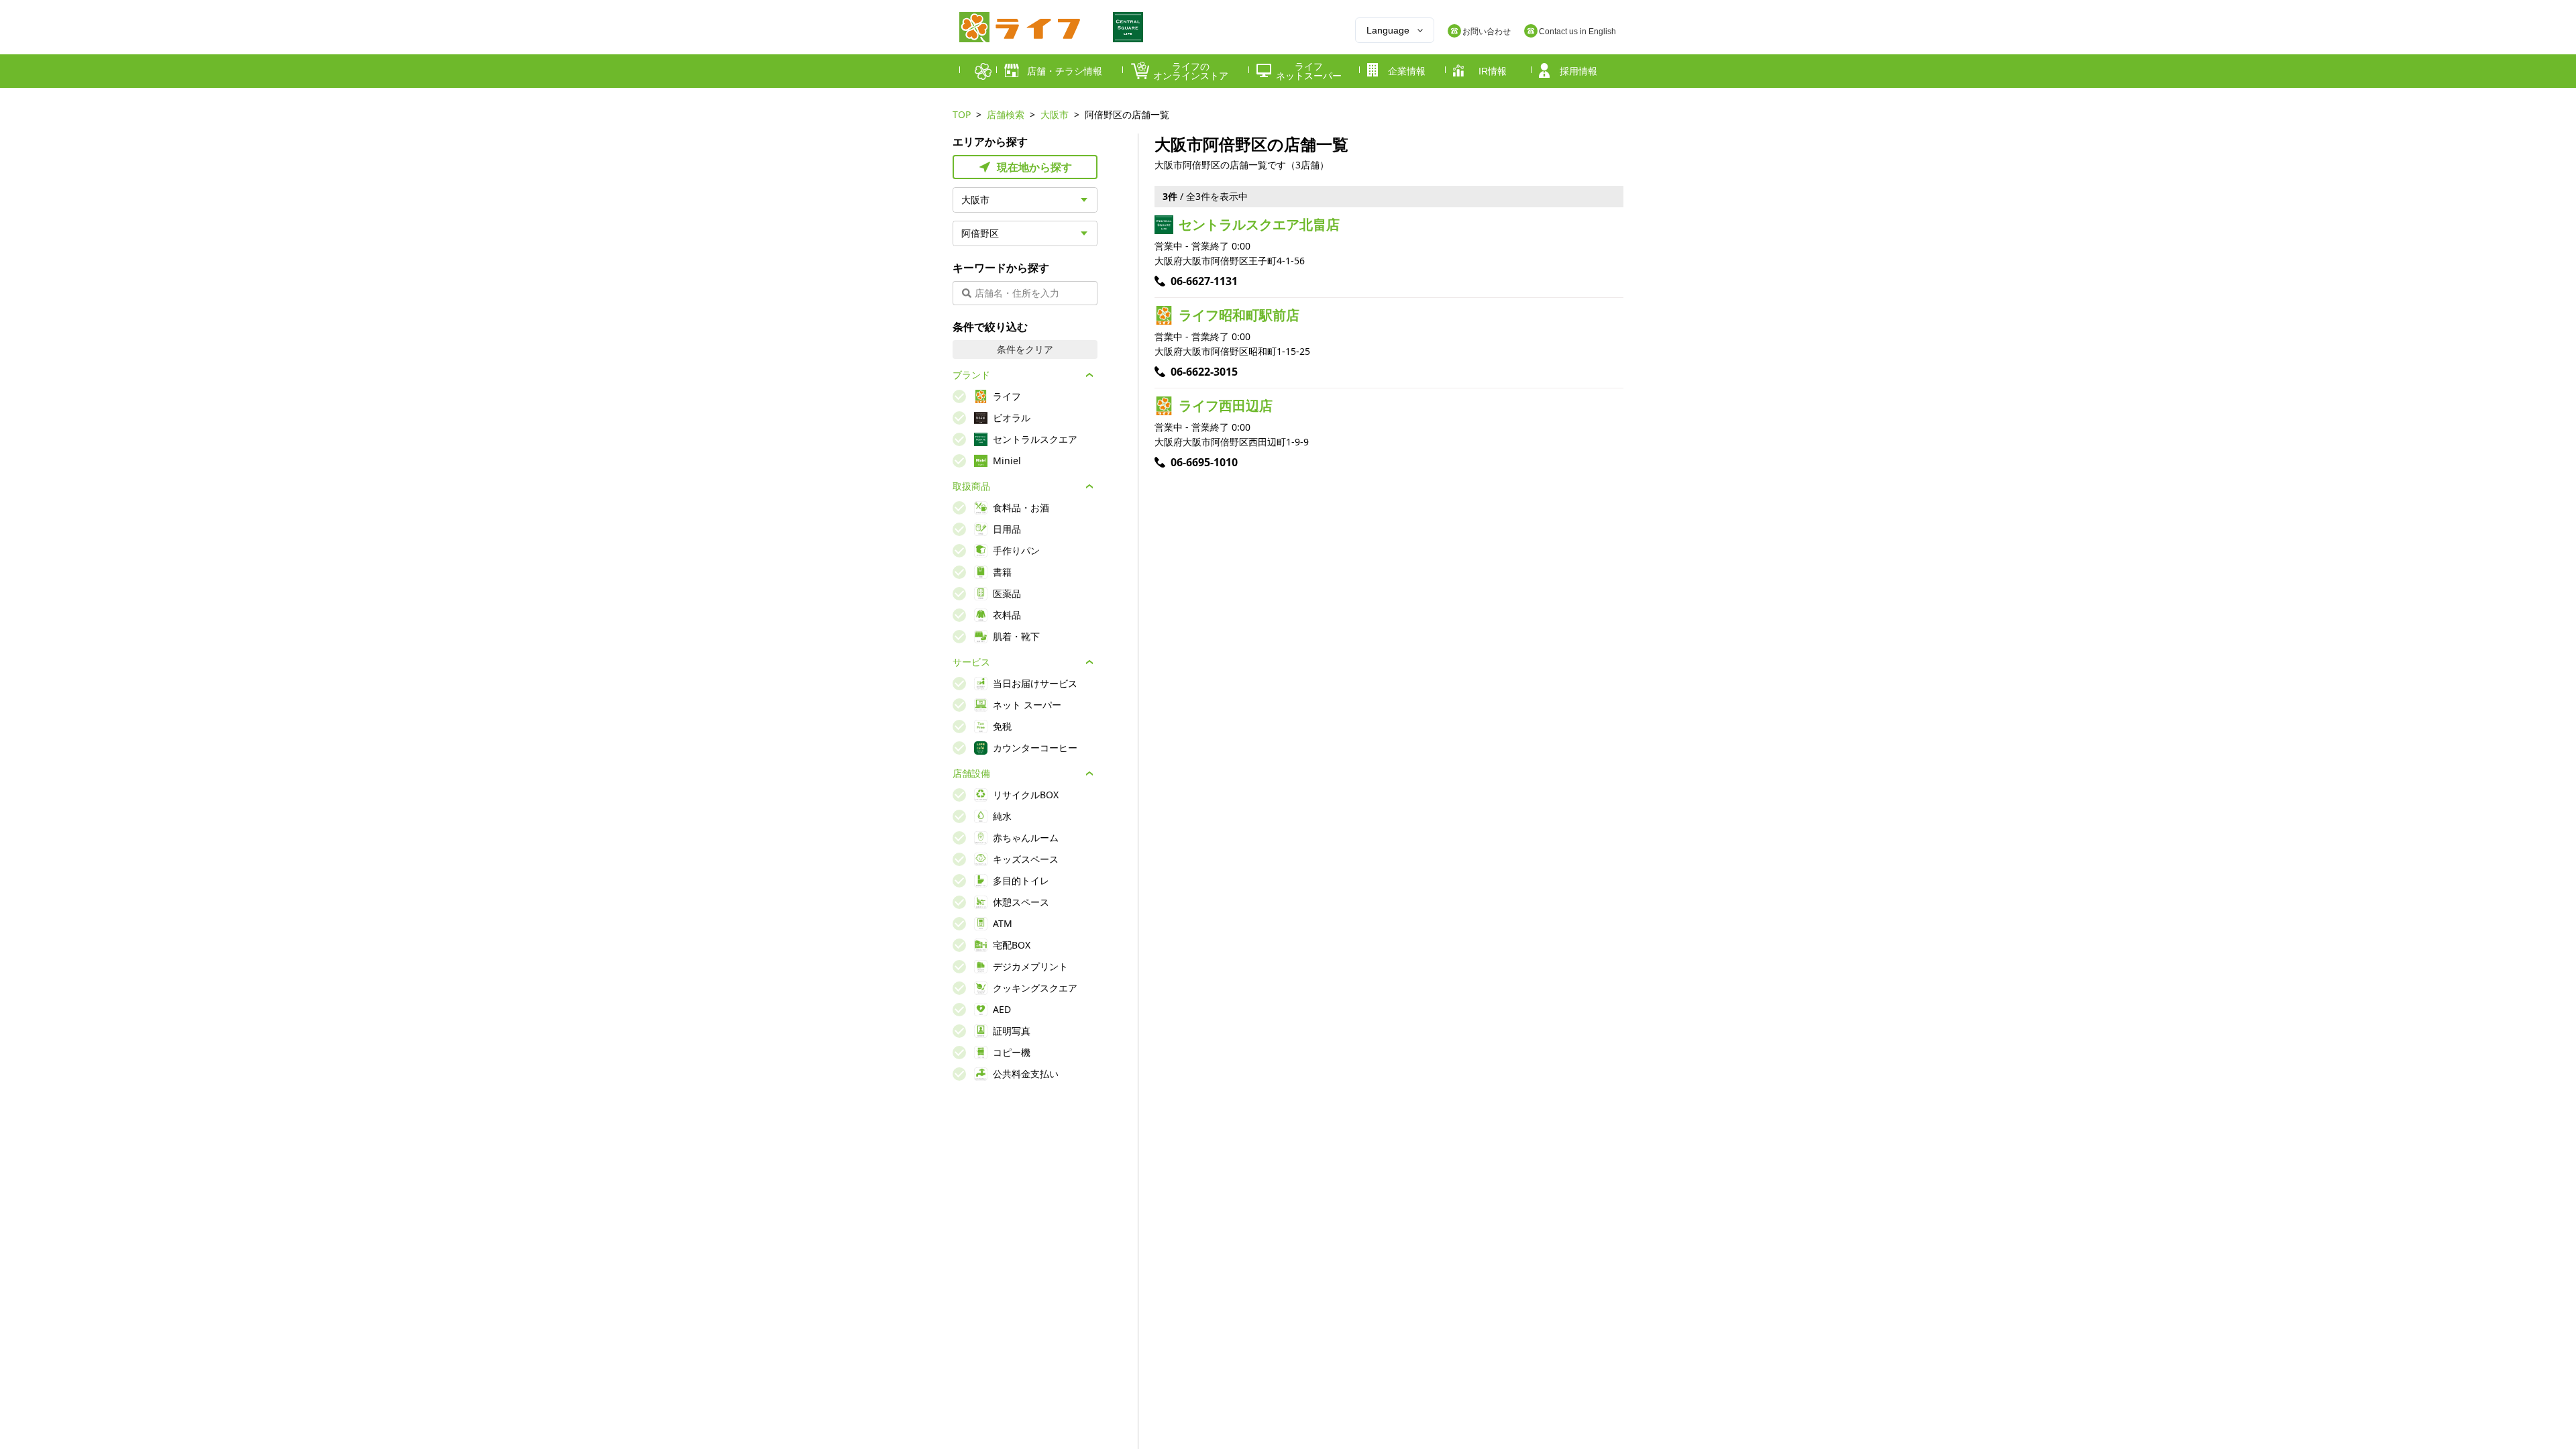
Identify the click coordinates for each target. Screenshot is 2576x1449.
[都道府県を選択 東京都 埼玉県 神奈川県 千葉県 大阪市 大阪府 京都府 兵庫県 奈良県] (1025, 200)
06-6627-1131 (1204, 281)
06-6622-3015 (1204, 372)
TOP (962, 114)
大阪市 (1055, 114)
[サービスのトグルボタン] (1089, 662)
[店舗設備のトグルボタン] (1089, 773)
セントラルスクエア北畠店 (1259, 224)
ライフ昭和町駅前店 (1239, 315)
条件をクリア (1025, 349)
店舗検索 (1006, 114)
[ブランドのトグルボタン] (1089, 375)
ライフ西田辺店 (1226, 406)
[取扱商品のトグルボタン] (1089, 486)
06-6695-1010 (1204, 462)
